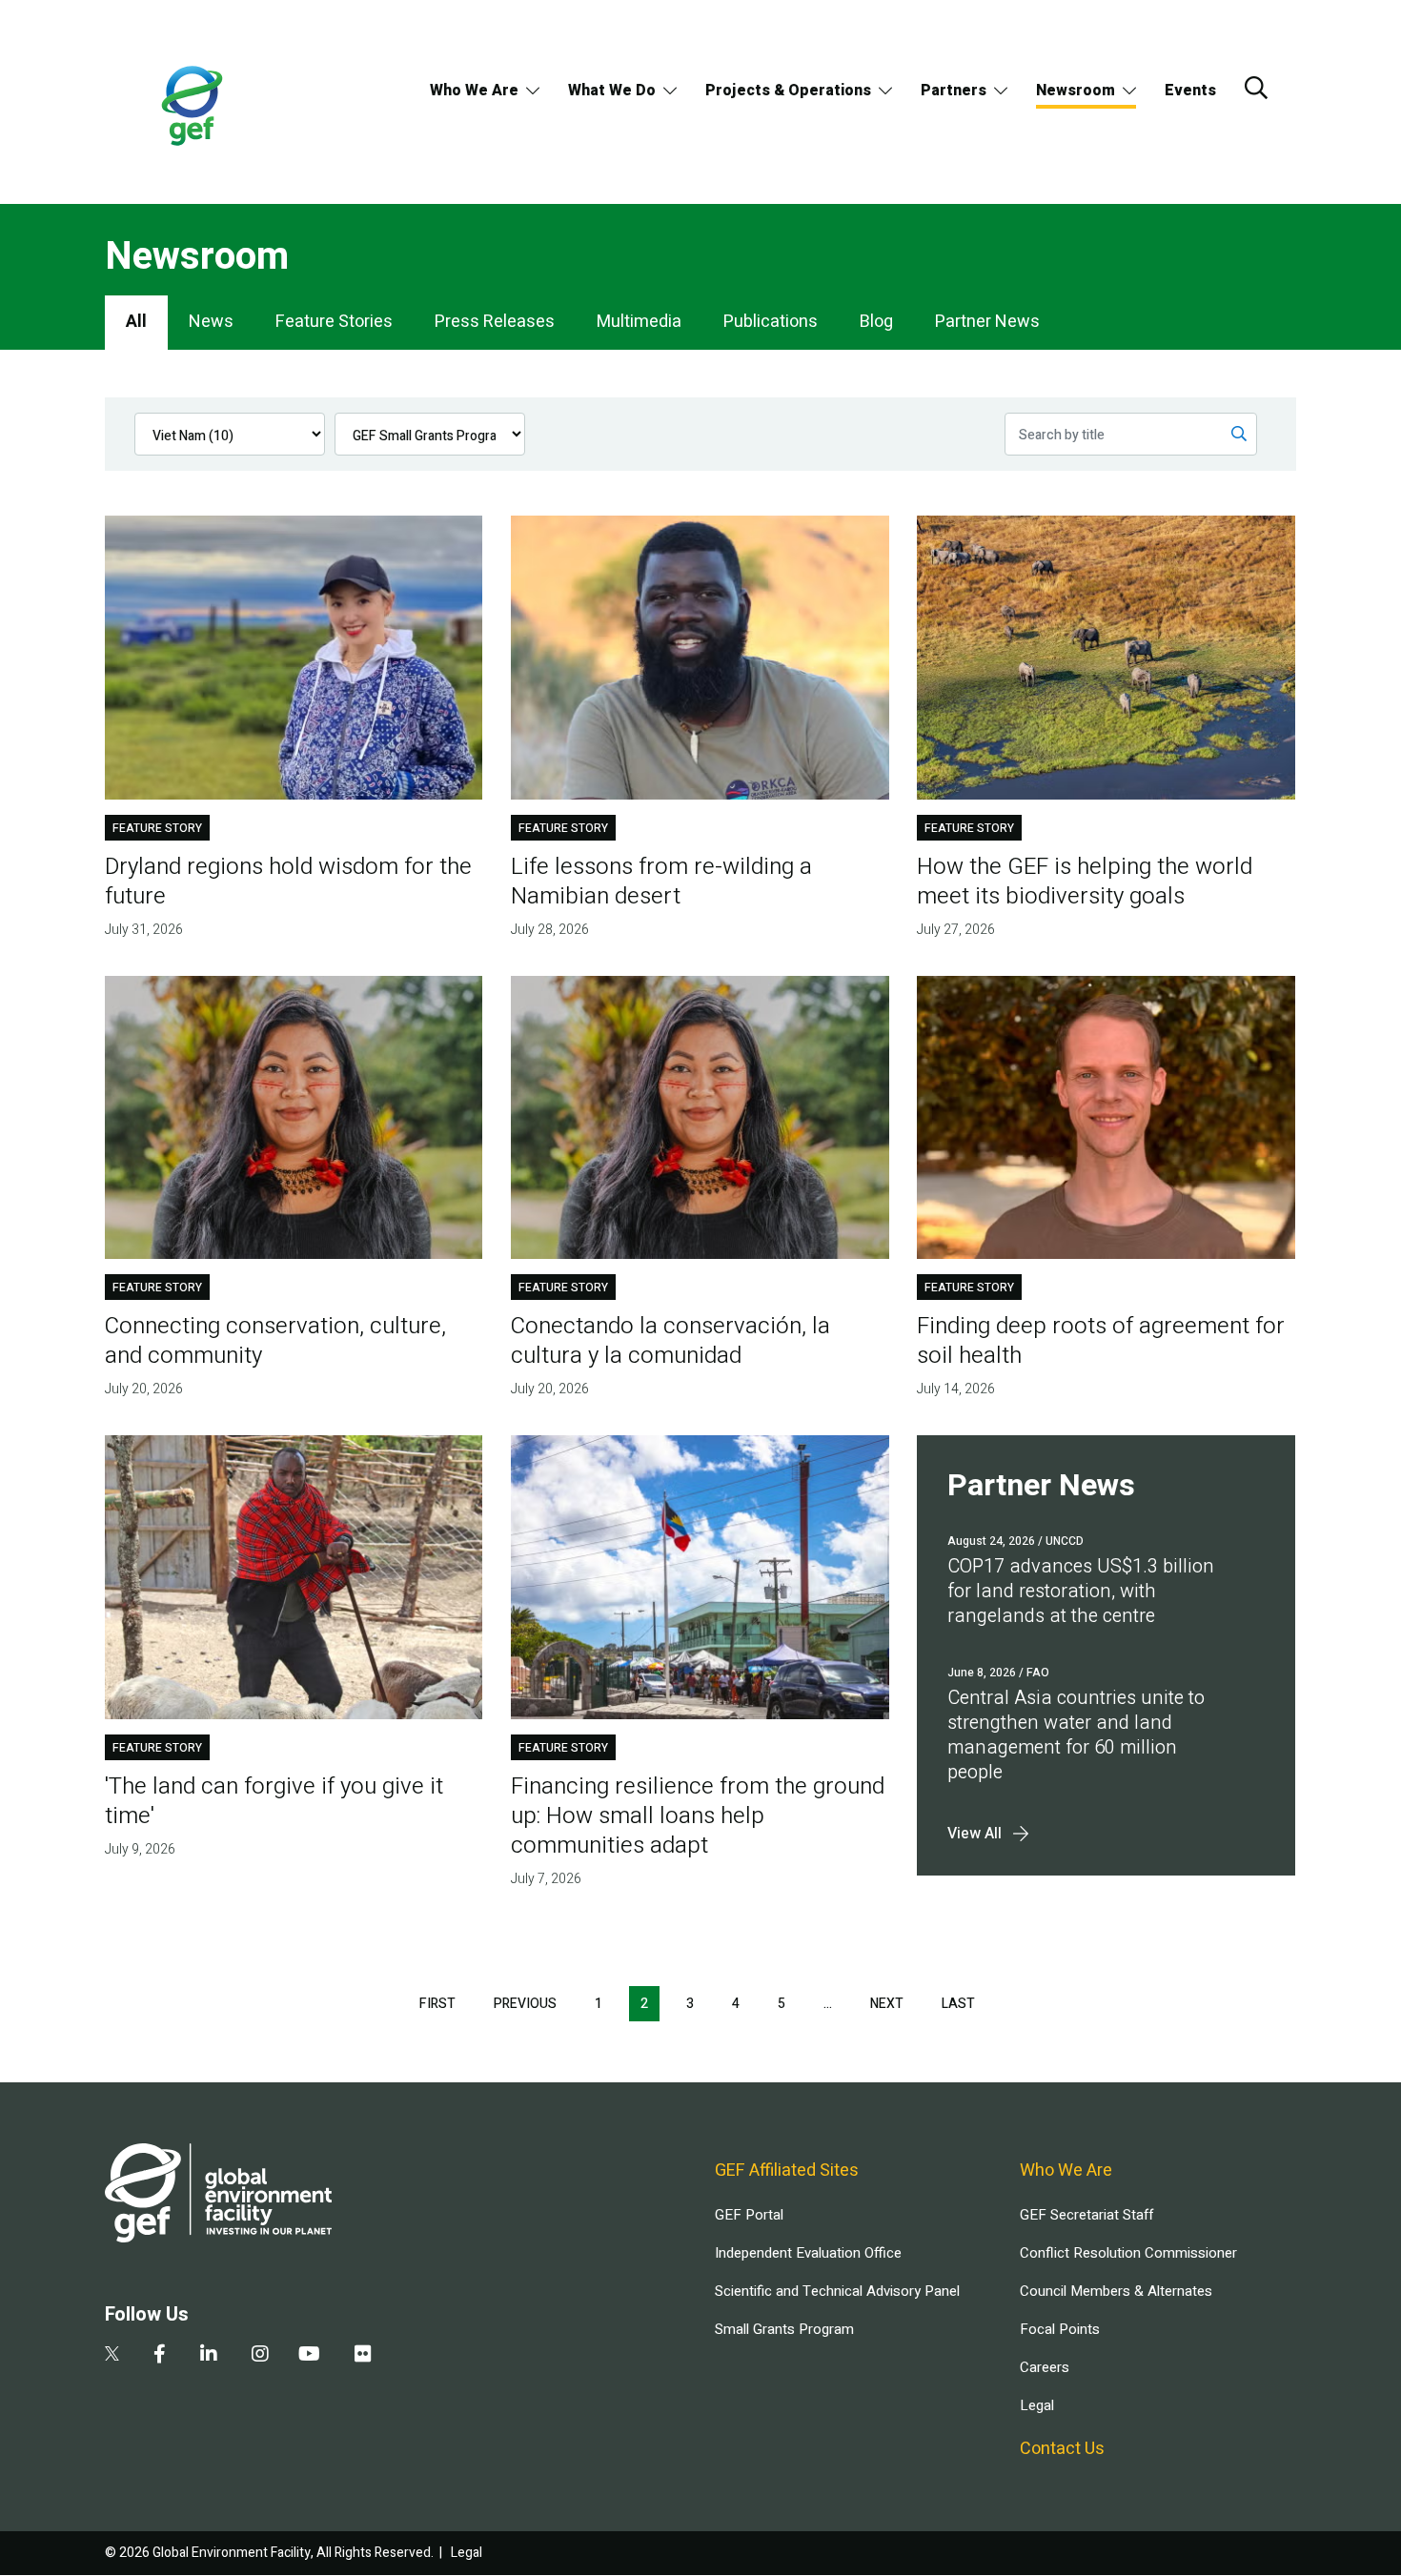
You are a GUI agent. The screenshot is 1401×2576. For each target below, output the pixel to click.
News (211, 322)
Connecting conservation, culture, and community (275, 1341)
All (136, 322)
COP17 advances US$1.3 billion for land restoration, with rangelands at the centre (1081, 1591)
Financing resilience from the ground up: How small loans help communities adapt (698, 1816)
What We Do (612, 91)
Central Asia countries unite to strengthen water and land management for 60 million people (1076, 1735)
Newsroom (1076, 91)
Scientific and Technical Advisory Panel (837, 2291)
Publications (771, 322)
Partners (954, 91)
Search (1256, 88)
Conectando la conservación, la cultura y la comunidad (670, 1341)
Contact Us (1062, 2449)
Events (1190, 91)
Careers (1045, 2367)
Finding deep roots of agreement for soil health (1101, 1341)
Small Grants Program (784, 2329)
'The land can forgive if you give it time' (274, 1801)
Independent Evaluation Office (808, 2253)
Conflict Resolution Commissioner (1128, 2253)
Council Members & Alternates (1116, 2291)
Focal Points (1060, 2329)
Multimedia (639, 322)
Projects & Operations (788, 91)
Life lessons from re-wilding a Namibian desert (661, 882)
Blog (876, 322)
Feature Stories (334, 322)
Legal (1037, 2405)
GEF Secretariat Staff (1086, 2215)
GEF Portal (749, 2215)
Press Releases (495, 322)
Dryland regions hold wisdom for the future (288, 882)
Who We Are (474, 91)
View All (975, 1834)
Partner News (987, 322)
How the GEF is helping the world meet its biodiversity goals (1085, 882)
